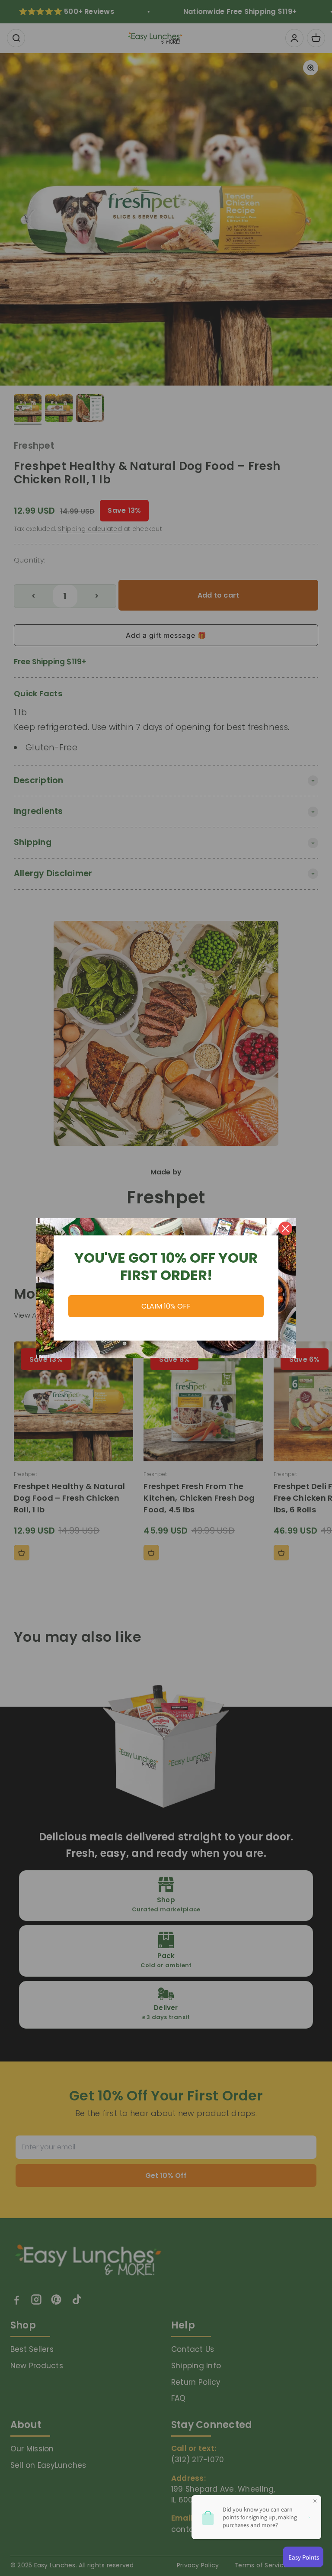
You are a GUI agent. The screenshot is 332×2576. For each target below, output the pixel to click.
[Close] (285, 1229)
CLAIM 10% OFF (166, 1306)
